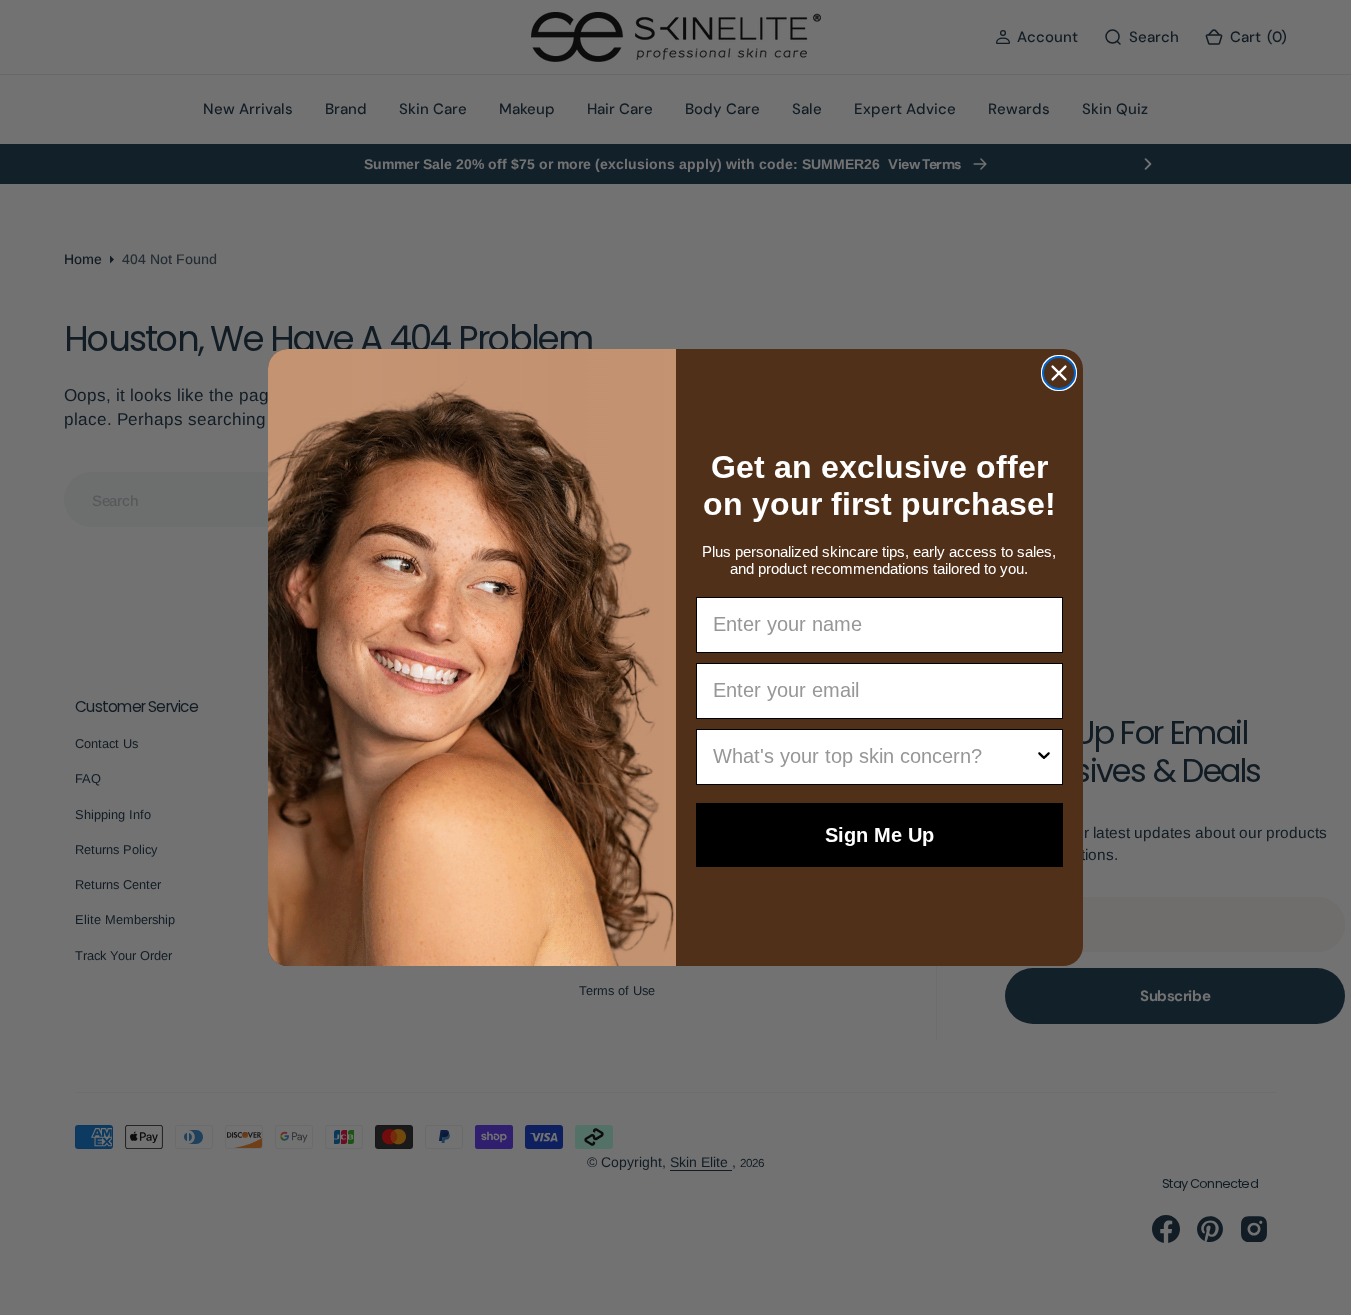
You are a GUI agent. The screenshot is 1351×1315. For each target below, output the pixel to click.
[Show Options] (1044, 757)
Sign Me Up (879, 835)
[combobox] (874, 757)
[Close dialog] (1059, 373)
